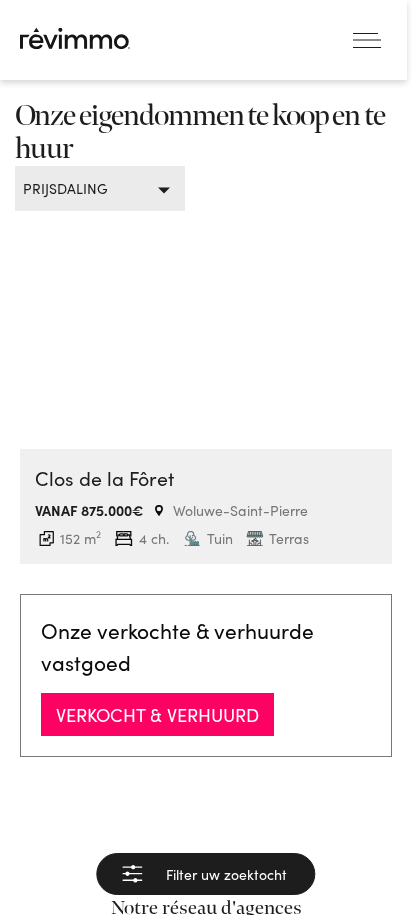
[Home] (75, 38)
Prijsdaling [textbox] (65, 188)
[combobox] (92, 188)
